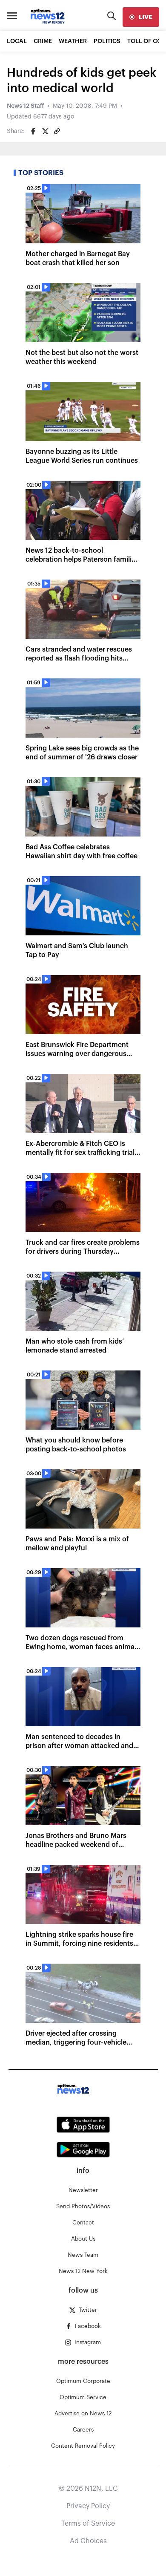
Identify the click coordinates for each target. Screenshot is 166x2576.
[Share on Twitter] (45, 131)
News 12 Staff (25, 106)
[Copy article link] (57, 131)
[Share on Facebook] (33, 131)
